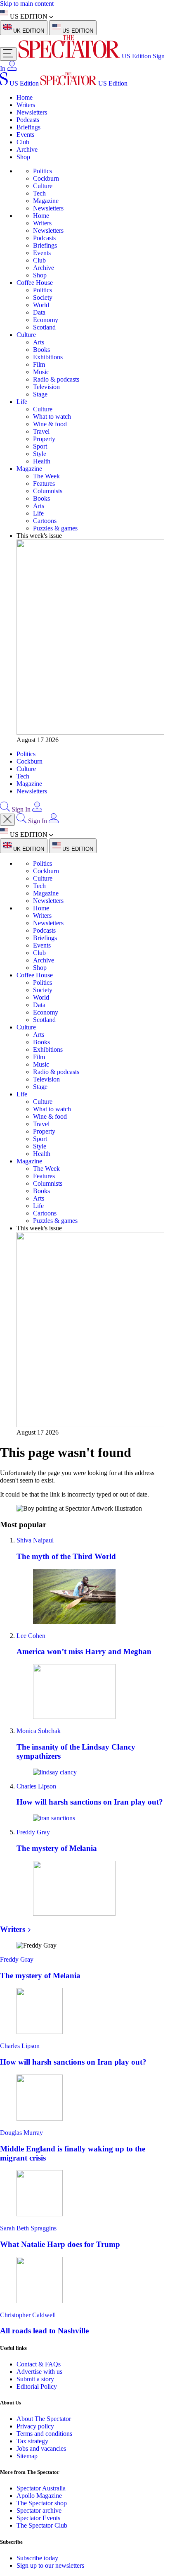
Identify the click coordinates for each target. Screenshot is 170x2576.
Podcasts (28, 120)
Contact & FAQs (39, 2364)
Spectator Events (38, 2518)
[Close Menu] (7, 820)
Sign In (21, 809)
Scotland (44, 327)
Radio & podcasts (56, 379)
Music (41, 372)
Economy (46, 320)
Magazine (46, 201)
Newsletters (32, 112)
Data (39, 312)
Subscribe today (37, 2558)
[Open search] (5, 809)
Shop (23, 157)
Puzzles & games (55, 528)
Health (42, 461)
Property (44, 439)
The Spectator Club (42, 2525)
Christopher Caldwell (28, 2315)
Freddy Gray (33, 1832)
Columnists (48, 491)
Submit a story (35, 2379)
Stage (40, 394)
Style (40, 454)
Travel (41, 431)
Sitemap (27, 2456)
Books (41, 350)
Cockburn (46, 178)
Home (25, 97)
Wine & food (50, 424)
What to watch (52, 417)
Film (39, 364)
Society (43, 297)
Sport (40, 446)
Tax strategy (32, 2441)
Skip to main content (27, 4)
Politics (42, 171)
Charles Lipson (36, 1786)
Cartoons (45, 521)
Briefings (28, 127)
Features (44, 483)
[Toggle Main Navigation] (8, 54)
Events (25, 135)
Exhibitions (48, 357)
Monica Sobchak (39, 1731)
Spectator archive (39, 2510)
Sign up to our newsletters (50, 2565)
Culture (43, 186)
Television (46, 387)
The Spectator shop (42, 2503)
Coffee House (35, 283)
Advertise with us (39, 2372)
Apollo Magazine (39, 2496)
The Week (46, 476)
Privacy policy (35, 2426)
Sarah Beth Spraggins (28, 2228)
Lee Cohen (31, 1636)
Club (23, 142)
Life (22, 402)
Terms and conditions (44, 2434)
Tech (39, 193)
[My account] (12, 68)
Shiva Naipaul (35, 1540)
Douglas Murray (21, 2133)
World (41, 305)
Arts (39, 342)
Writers (26, 105)
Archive (27, 149)
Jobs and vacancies (41, 2448)
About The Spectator (44, 2419)
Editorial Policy (37, 2386)
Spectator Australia (41, 2488)
